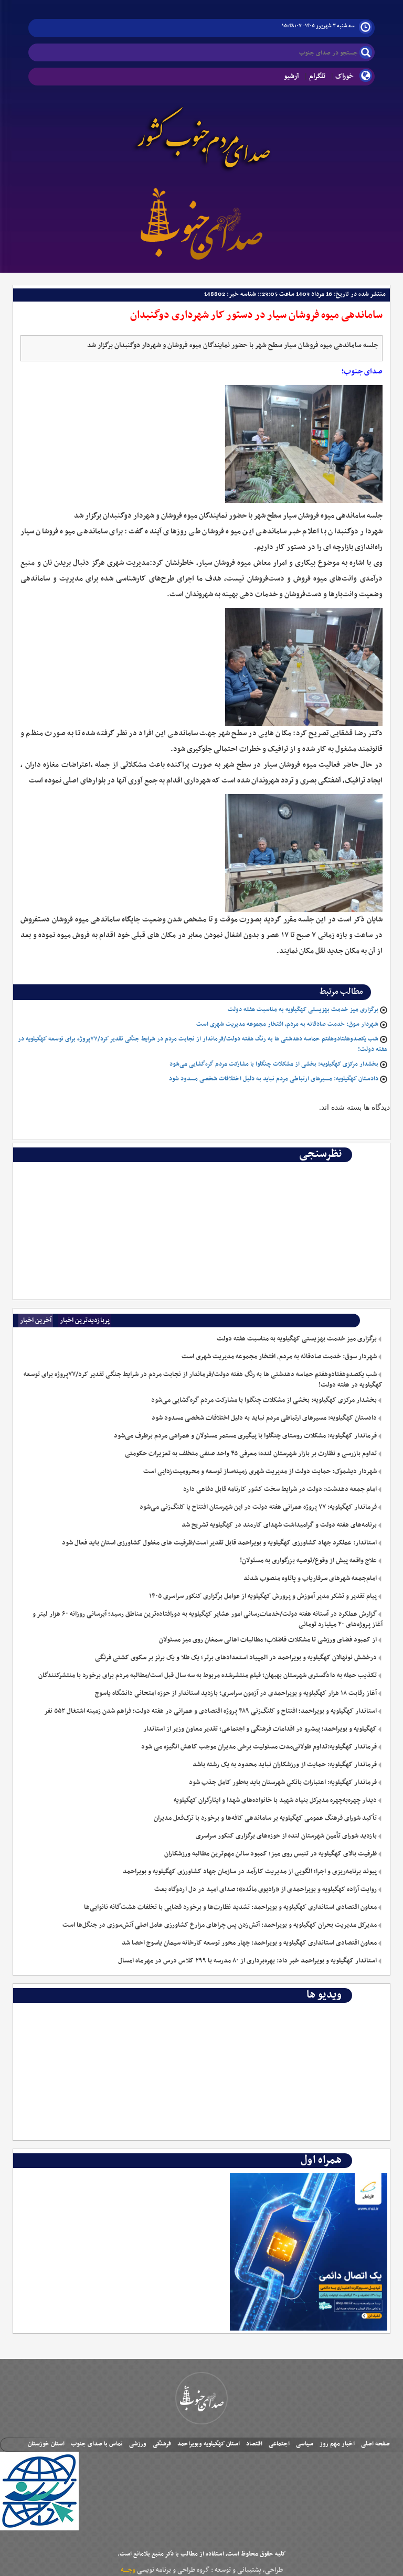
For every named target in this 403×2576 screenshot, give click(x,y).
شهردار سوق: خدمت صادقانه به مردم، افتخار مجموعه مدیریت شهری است (287, 1024)
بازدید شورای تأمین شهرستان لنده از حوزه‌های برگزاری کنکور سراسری (286, 1836)
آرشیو (291, 76)
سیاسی (305, 2444)
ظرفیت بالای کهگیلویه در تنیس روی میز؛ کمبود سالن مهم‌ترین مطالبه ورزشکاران (271, 1854)
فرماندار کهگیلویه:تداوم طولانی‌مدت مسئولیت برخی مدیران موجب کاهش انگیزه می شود (259, 1747)
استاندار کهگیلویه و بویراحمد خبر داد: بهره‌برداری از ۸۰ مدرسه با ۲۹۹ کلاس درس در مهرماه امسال (247, 1961)
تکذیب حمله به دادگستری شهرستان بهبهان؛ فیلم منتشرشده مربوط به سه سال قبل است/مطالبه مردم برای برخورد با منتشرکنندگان (208, 1676)
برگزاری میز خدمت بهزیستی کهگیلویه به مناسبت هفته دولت (303, 1010)
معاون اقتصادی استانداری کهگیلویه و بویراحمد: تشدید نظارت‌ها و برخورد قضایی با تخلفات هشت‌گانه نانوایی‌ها (230, 1907)
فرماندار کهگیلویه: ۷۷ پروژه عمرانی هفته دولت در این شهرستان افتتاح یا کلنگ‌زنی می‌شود (258, 1507)
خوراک (344, 76)
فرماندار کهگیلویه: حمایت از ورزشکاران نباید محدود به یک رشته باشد (285, 1765)
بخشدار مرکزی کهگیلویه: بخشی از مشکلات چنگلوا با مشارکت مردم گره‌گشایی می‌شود (274, 1064)
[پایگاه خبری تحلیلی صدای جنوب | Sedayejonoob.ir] (201, 222)
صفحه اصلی (375, 2444)
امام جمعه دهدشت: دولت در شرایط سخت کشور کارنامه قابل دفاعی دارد (280, 1489)
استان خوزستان (46, 2444)
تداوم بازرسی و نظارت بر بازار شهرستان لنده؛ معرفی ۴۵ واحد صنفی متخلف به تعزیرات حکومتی (251, 1454)
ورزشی (138, 2444)
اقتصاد (254, 2444)
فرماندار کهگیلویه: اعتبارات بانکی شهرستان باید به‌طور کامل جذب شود (283, 1783)
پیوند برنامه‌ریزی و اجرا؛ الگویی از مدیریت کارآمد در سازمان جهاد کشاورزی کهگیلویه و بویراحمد (250, 1872)
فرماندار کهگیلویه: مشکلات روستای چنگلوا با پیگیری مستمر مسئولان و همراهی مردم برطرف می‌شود (245, 1436)
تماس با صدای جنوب (97, 2444)
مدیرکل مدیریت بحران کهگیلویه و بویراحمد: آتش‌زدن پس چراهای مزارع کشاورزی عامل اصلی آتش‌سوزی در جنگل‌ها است (220, 1925)
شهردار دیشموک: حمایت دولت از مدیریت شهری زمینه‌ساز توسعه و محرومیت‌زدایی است (260, 1472)
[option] (201, 1170)
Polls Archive (359, 1170)
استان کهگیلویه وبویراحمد (209, 2444)
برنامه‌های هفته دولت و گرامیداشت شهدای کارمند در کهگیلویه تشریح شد (279, 1525)
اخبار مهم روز (337, 2444)
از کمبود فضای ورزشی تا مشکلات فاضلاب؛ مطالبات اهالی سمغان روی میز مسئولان (268, 1640)
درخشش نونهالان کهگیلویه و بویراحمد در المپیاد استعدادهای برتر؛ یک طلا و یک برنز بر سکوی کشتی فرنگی (236, 1658)
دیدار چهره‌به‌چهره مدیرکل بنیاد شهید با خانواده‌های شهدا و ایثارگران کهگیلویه (275, 1800)
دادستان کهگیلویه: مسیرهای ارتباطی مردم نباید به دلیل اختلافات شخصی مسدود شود (274, 1079)
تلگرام (317, 76)
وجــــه (128, 2570)
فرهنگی (162, 2444)
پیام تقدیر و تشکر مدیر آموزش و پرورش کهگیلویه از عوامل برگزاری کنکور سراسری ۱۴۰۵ (263, 1596)
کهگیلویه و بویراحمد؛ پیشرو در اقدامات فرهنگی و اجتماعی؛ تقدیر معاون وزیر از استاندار (260, 1729)
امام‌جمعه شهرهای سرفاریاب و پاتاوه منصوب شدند (310, 1579)
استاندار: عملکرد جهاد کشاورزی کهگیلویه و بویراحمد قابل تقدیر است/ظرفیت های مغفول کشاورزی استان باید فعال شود (219, 1543)
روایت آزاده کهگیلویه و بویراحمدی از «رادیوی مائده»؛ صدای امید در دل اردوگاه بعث (266, 1890)
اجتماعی (279, 2444)
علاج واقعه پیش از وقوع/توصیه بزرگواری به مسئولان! (308, 1561)
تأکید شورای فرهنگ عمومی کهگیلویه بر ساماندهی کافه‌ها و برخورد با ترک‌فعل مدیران (265, 1818)
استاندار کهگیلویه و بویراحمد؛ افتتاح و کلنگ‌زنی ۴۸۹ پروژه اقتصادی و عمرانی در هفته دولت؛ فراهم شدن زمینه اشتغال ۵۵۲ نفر (210, 1711)
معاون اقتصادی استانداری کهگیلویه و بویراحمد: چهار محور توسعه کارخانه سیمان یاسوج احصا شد (249, 1943)
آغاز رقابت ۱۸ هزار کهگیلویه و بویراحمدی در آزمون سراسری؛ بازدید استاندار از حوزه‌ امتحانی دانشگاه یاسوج (236, 1693)
